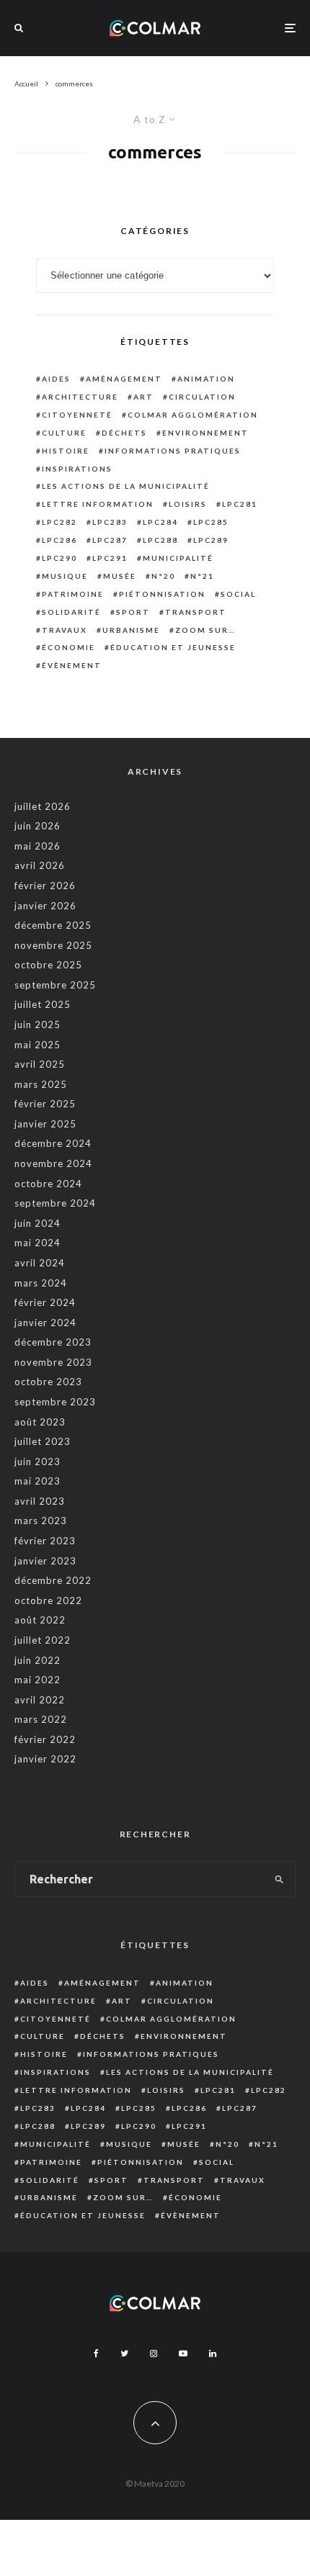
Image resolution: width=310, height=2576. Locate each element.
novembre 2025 (53, 945)
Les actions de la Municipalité (126, 486)
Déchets (124, 433)
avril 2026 (40, 865)
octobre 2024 (48, 1184)
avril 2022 (40, 1700)
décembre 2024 (53, 1143)
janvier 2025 (45, 1124)
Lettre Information (98, 504)
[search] (280, 1879)
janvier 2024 (45, 1323)
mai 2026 (37, 846)
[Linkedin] (213, 2354)
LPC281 (240, 504)
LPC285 (211, 522)
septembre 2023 (55, 1402)
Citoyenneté (77, 415)
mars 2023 (41, 1521)
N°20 (163, 576)
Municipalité (178, 558)
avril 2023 (40, 1501)
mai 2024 (37, 1243)
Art (143, 397)
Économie (68, 647)
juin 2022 (37, 1660)
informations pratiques (173, 451)
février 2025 (45, 1104)
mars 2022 (41, 1719)
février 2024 (45, 1302)
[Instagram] (154, 2354)
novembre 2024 (53, 1163)
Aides (56, 379)
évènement (72, 665)
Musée (120, 576)
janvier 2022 (45, 1759)
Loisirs (188, 504)
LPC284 (160, 522)
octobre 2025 (48, 965)
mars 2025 (41, 1084)
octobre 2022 (48, 1600)
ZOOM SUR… (205, 630)
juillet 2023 (43, 1441)
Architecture (80, 397)
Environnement (205, 433)
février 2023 (45, 1541)
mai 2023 (37, 1481)
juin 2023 (37, 1462)
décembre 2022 (53, 1580)
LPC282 (59, 522)
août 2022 (40, 1620)
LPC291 (110, 558)
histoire (66, 451)
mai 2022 (37, 1680)
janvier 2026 (45, 906)
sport (133, 612)
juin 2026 (37, 826)
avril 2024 (40, 1263)
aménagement (124, 379)
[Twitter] (124, 2354)
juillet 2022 (43, 1640)
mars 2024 (41, 1283)
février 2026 (45, 886)
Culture (64, 433)
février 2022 (45, 1739)
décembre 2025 (53, 925)
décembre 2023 (53, 1342)
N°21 (202, 576)
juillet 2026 (43, 806)
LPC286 (59, 540)
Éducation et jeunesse (173, 647)
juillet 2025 (43, 1004)
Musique (65, 576)
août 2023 (40, 1422)
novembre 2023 (53, 1362)
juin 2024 (37, 1223)
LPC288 (160, 540)
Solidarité (71, 612)
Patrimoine (73, 594)
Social (238, 594)
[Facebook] (96, 2354)
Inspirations (77, 469)
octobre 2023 (48, 1382)
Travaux (65, 630)
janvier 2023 (45, 1561)
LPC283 (110, 522)
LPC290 (59, 558)
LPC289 (211, 540)
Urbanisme (131, 630)
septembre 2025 (55, 985)
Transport (196, 612)
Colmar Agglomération (193, 415)
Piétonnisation (162, 594)
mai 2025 (37, 1045)
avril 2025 (40, 1064)
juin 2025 (37, 1024)
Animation (206, 379)
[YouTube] (183, 2354)
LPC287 (110, 540)
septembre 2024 (55, 1203)
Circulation (202, 397)
